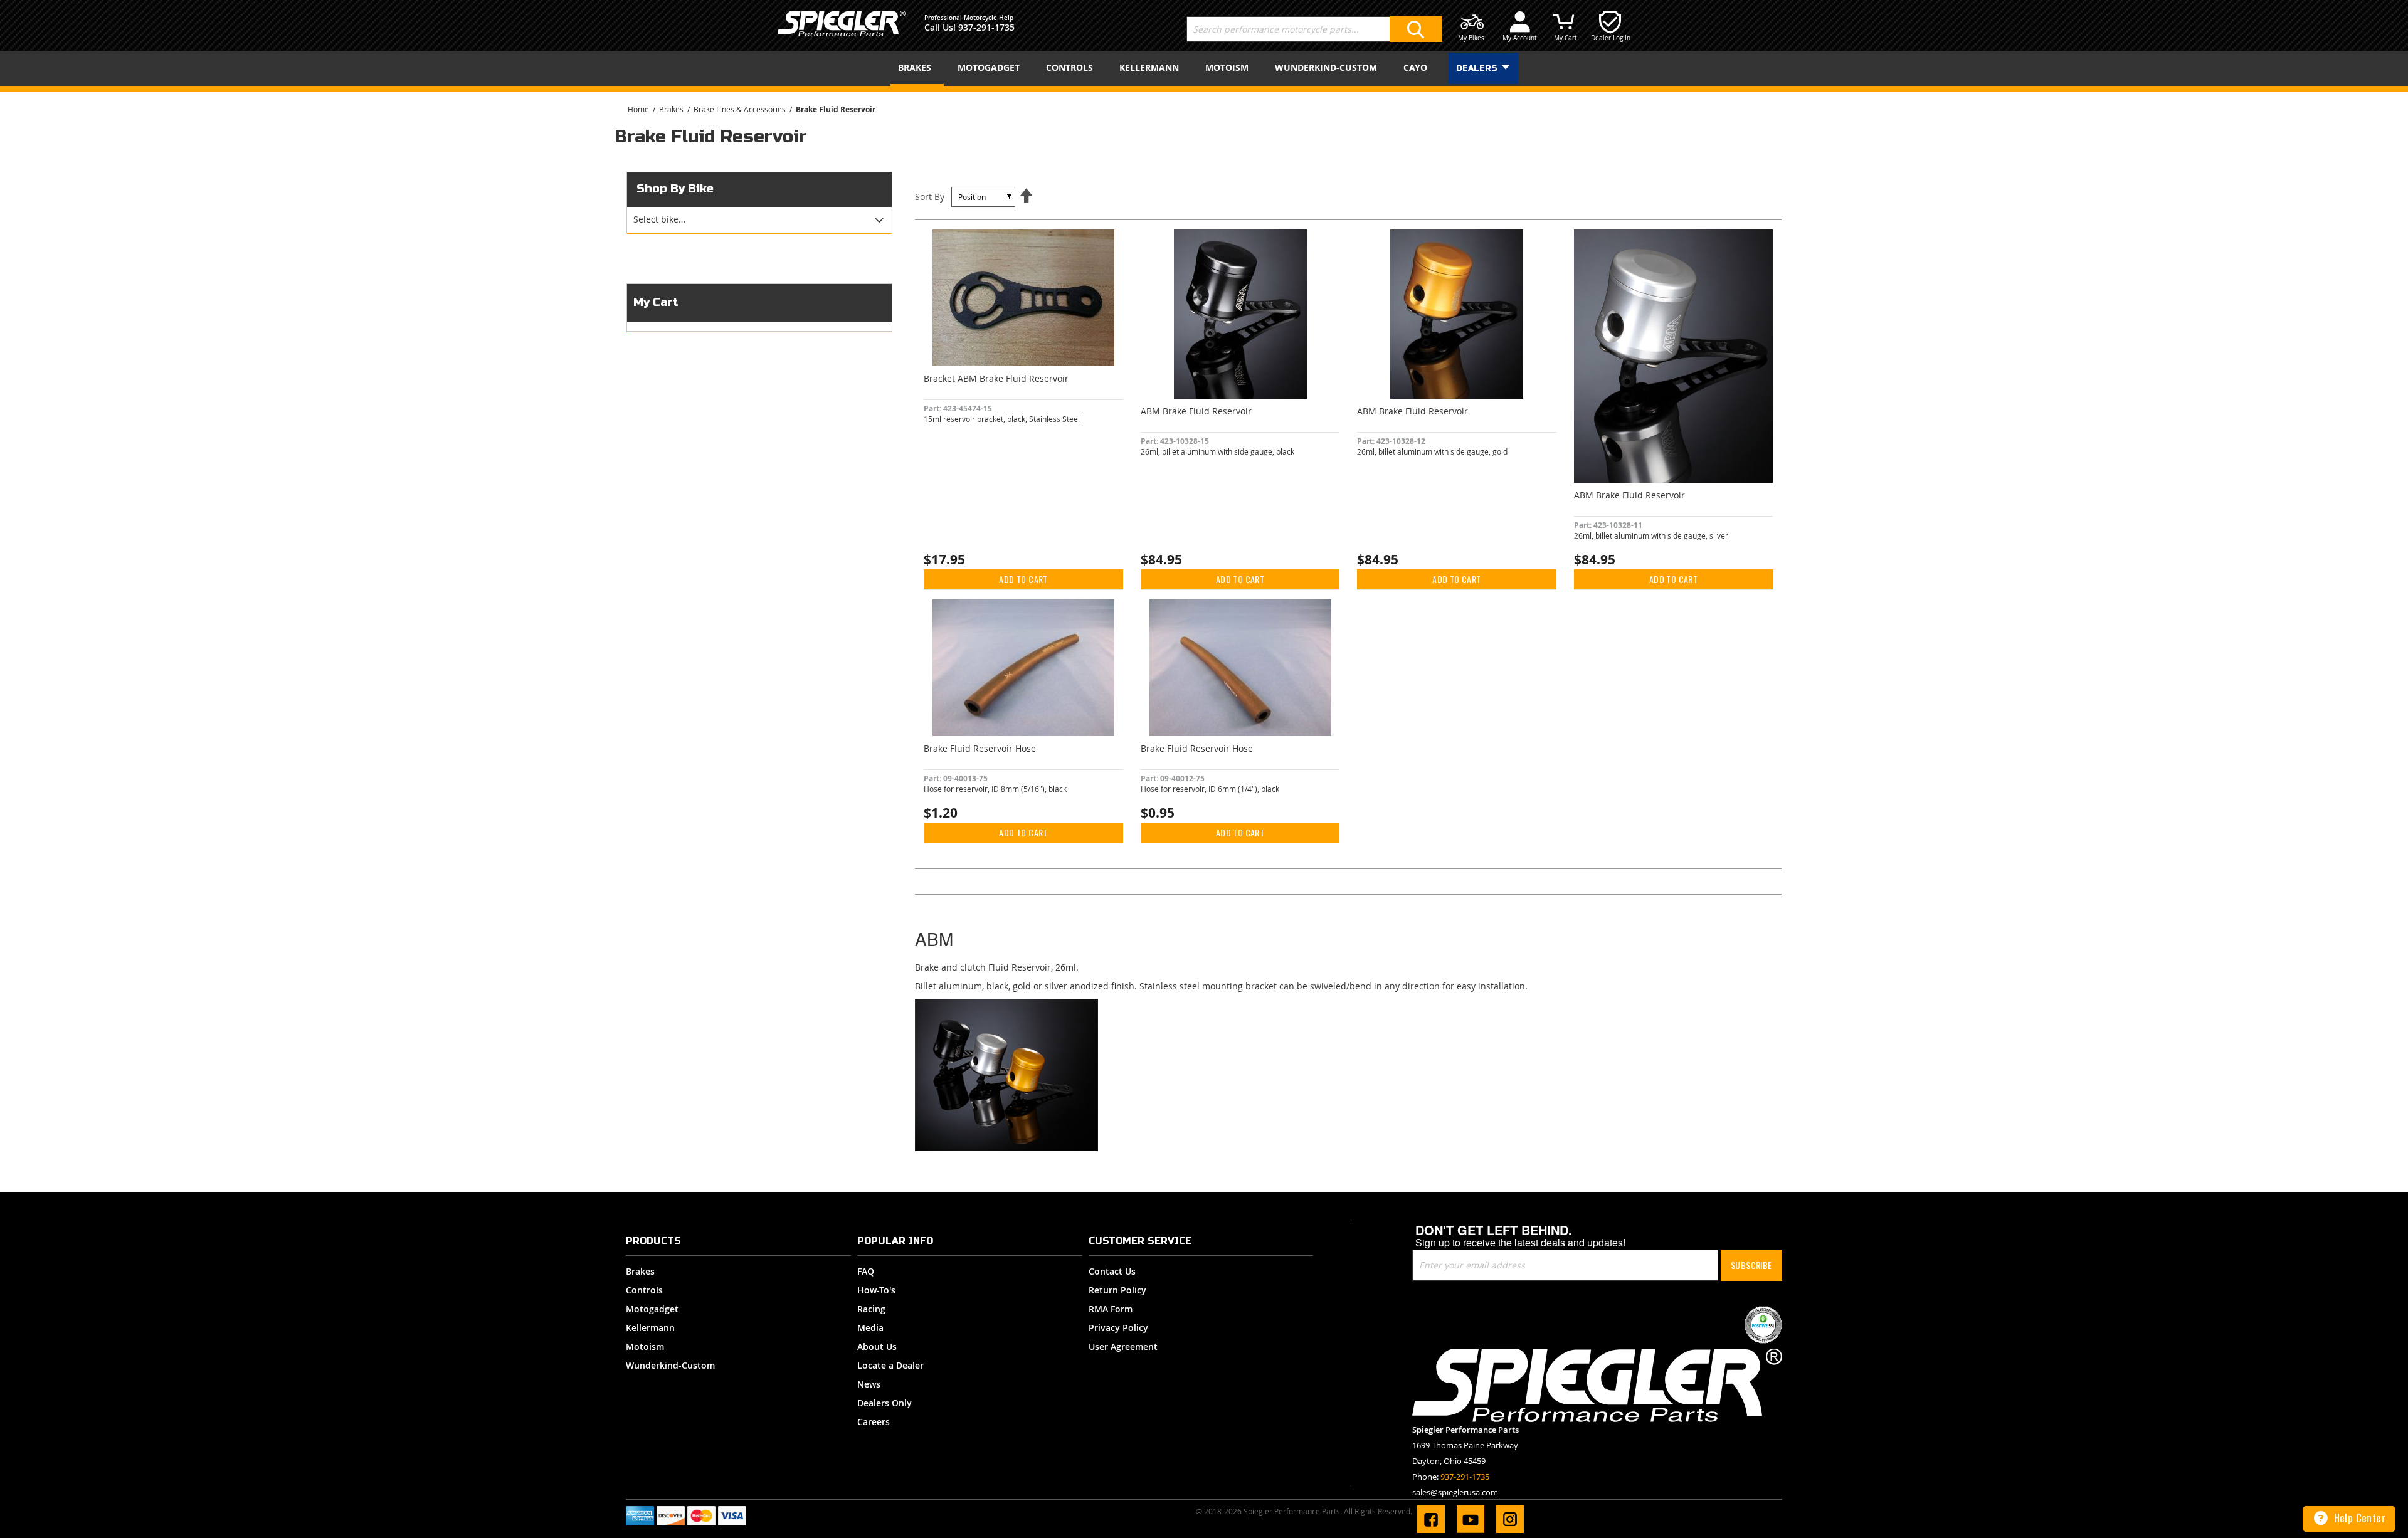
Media (870, 1328)
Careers (874, 1422)
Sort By (930, 197)
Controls (644, 1290)
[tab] (759, 220)
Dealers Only (885, 1403)
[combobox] (1314, 29)
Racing (871, 1309)
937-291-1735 (986, 27)
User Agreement (1123, 1346)
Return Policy (1117, 1290)
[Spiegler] (842, 24)
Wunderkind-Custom (670, 1365)
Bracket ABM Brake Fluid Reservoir (996, 378)
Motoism (645, 1346)
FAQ (866, 1271)
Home (639, 109)
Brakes (672, 109)
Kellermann (650, 1328)
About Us (877, 1346)
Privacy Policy (1118, 1328)
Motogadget (652, 1309)
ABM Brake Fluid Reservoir (1196, 411)
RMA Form (1111, 1309)
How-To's (876, 1290)
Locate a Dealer (890, 1365)
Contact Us (1112, 1271)
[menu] (1204, 68)
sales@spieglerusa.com (1455, 1492)
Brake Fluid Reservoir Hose (980, 748)
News (869, 1384)
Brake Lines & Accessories (741, 109)
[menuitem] (917, 68)
